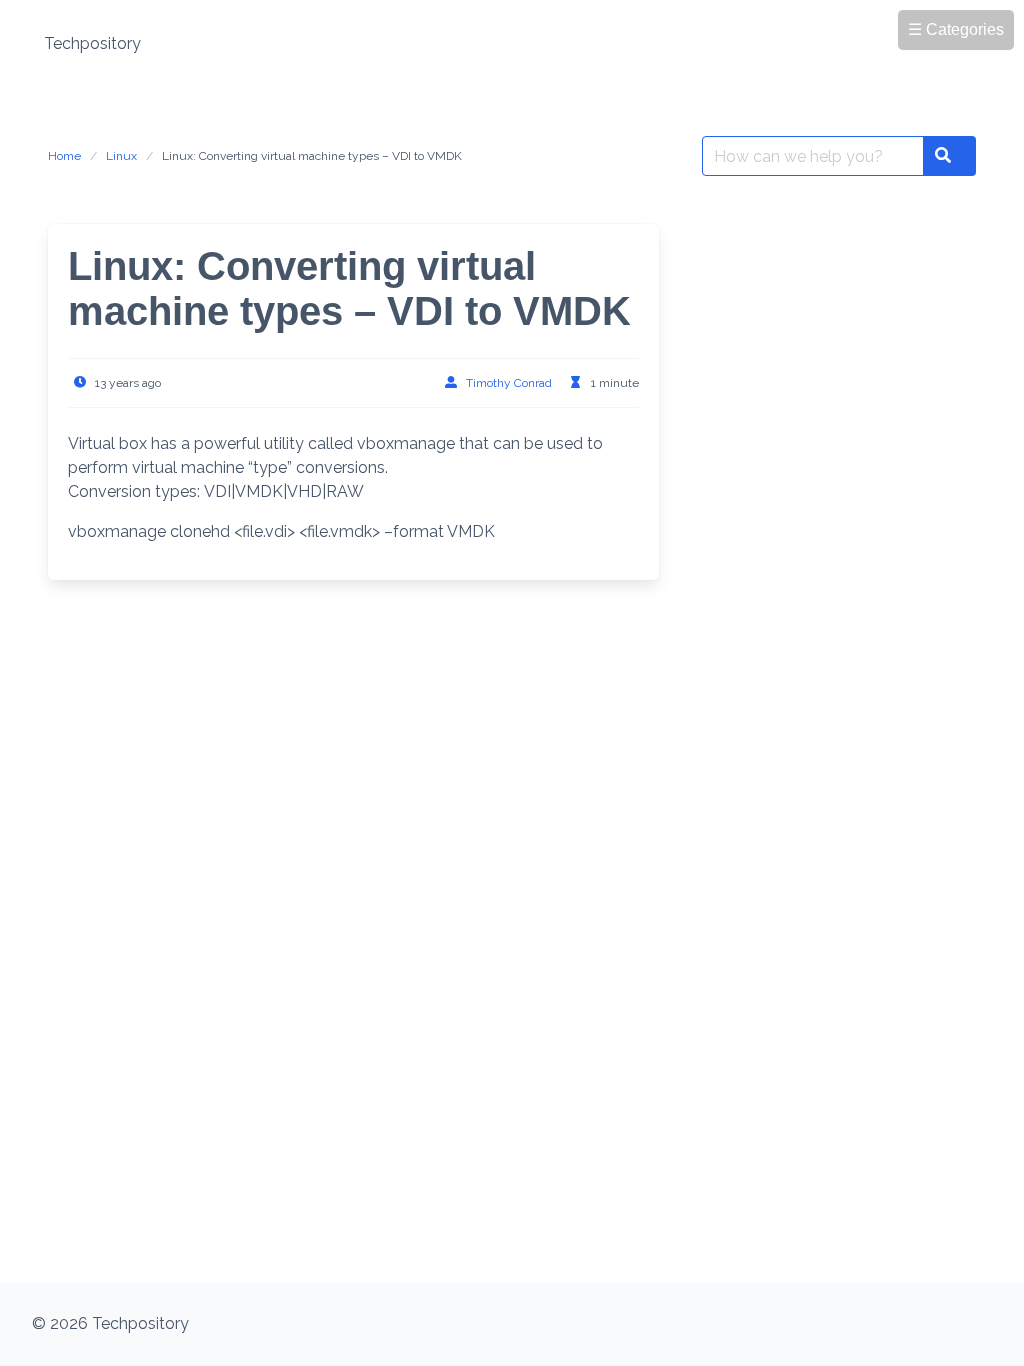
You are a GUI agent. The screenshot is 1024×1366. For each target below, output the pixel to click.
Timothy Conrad (509, 383)
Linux (121, 156)
